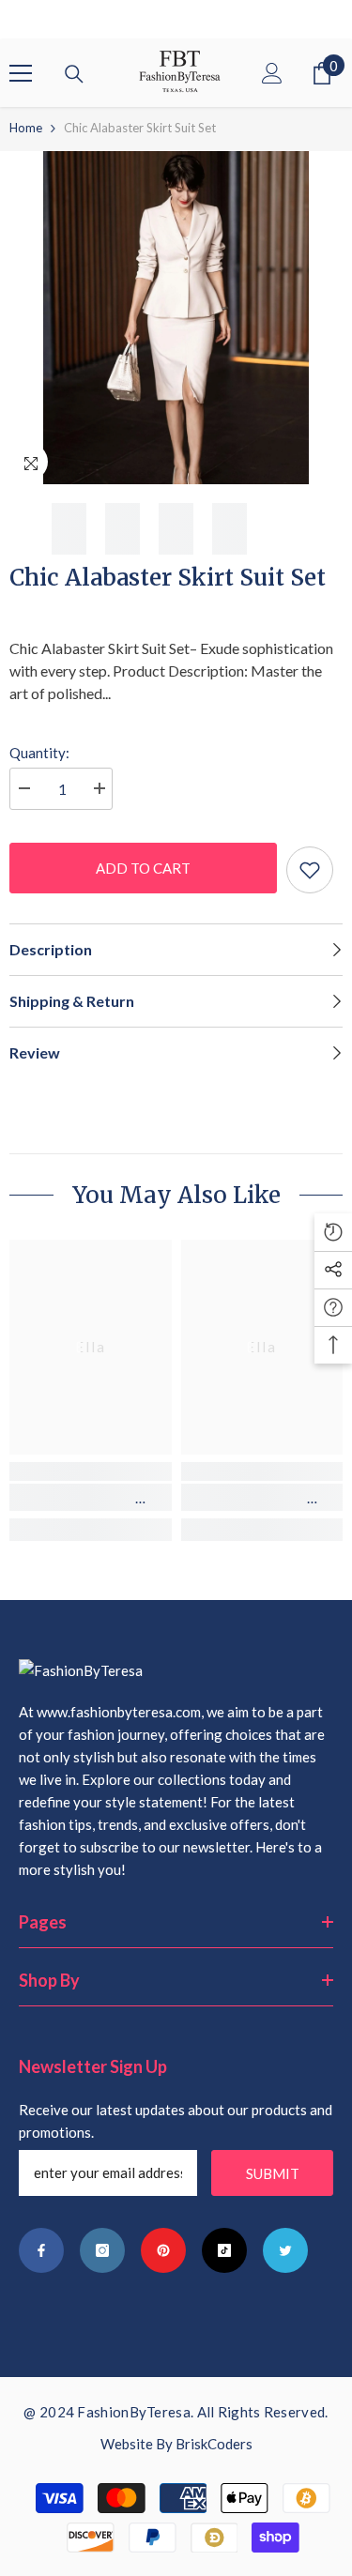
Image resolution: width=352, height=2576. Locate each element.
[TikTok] (224, 2250)
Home (26, 128)
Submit (273, 2173)
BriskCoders (214, 2444)
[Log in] (272, 73)
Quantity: (39, 753)
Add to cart (143, 868)
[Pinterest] (163, 2250)
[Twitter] (285, 2250)
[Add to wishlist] (310, 870)
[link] (91, 1497)
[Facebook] (41, 2250)
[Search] (74, 74)
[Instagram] (102, 2250)
